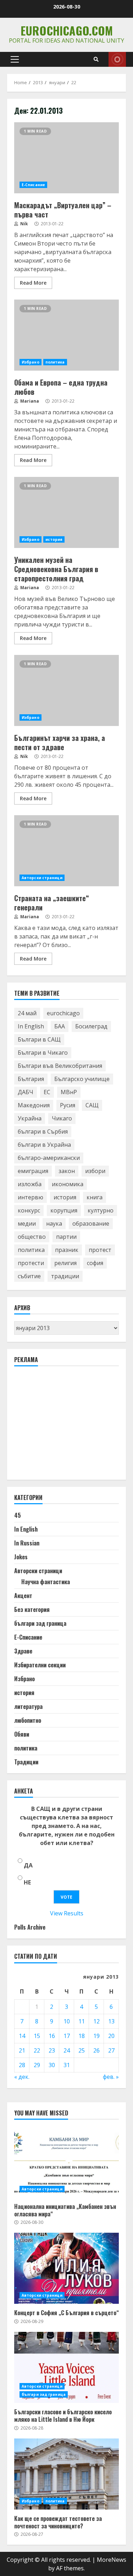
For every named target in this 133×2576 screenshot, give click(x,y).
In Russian (27, 1543)
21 (22, 2050)
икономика (68, 1184)
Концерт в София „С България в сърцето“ (66, 2268)
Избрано (31, 362)
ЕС (47, 1092)
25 (82, 2050)
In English (31, 1026)
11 (82, 2021)
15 (37, 2036)
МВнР (69, 1092)
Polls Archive (30, 1927)
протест (100, 1250)
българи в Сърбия (43, 1131)
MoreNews (112, 2560)
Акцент (23, 1596)
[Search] (96, 59)
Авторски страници (42, 878)
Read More (33, 283)
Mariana (29, 401)
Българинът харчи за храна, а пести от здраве (66, 690)
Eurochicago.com (67, 30)
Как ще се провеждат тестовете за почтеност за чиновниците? (66, 2474)
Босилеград (91, 1026)
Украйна (30, 1118)
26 (96, 2050)
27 (111, 2050)
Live (117, 59)
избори (95, 1171)
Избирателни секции (40, 1665)
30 (52, 2065)
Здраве (23, 1651)
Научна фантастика (46, 1582)
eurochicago (63, 1013)
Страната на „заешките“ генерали (66, 851)
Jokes (21, 1557)
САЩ (92, 1105)
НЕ (27, 1882)
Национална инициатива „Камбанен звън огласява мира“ (66, 2162)
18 (82, 2036)
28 (22, 2065)
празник (67, 1250)
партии (66, 1237)
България (31, 1079)
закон (67, 1171)
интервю (31, 1197)
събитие (29, 1276)
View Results (67, 1913)
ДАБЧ (26, 1092)
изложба (30, 1184)
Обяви (22, 1734)
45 (18, 1515)
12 (96, 2021)
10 (67, 2021)
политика (55, 362)
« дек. (22, 2077)
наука (54, 1224)
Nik (24, 224)
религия (65, 1263)
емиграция (33, 1171)
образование (91, 1224)
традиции (65, 1276)
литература (28, 1706)
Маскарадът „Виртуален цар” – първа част (66, 158)
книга (95, 1197)
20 (111, 2036)
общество (32, 1237)
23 (52, 2050)
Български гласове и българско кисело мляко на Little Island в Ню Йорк (66, 2367)
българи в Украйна (44, 1145)
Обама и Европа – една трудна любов (66, 335)
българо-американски (49, 1158)
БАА (60, 1026)
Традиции (26, 1762)
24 (67, 2050)
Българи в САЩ (39, 1039)
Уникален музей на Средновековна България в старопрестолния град (66, 512)
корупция (64, 1210)
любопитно (28, 1720)
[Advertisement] (67, 1426)
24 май (27, 1013)
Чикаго (62, 1118)
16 (52, 2036)
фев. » (111, 2077)
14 (22, 2036)
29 (37, 2065)
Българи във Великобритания (60, 1066)
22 (37, 2050)
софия (95, 1263)
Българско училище (82, 1079)
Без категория (32, 1609)
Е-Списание (33, 185)
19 (96, 2036)
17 (67, 2036)
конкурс (29, 1210)
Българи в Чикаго (43, 1053)
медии (27, 1224)
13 (111, 2021)
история (54, 539)
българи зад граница (40, 1623)
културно (101, 1210)
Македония (34, 1105)
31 (67, 2065)
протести (31, 1263)
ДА (28, 1865)
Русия (68, 1105)
